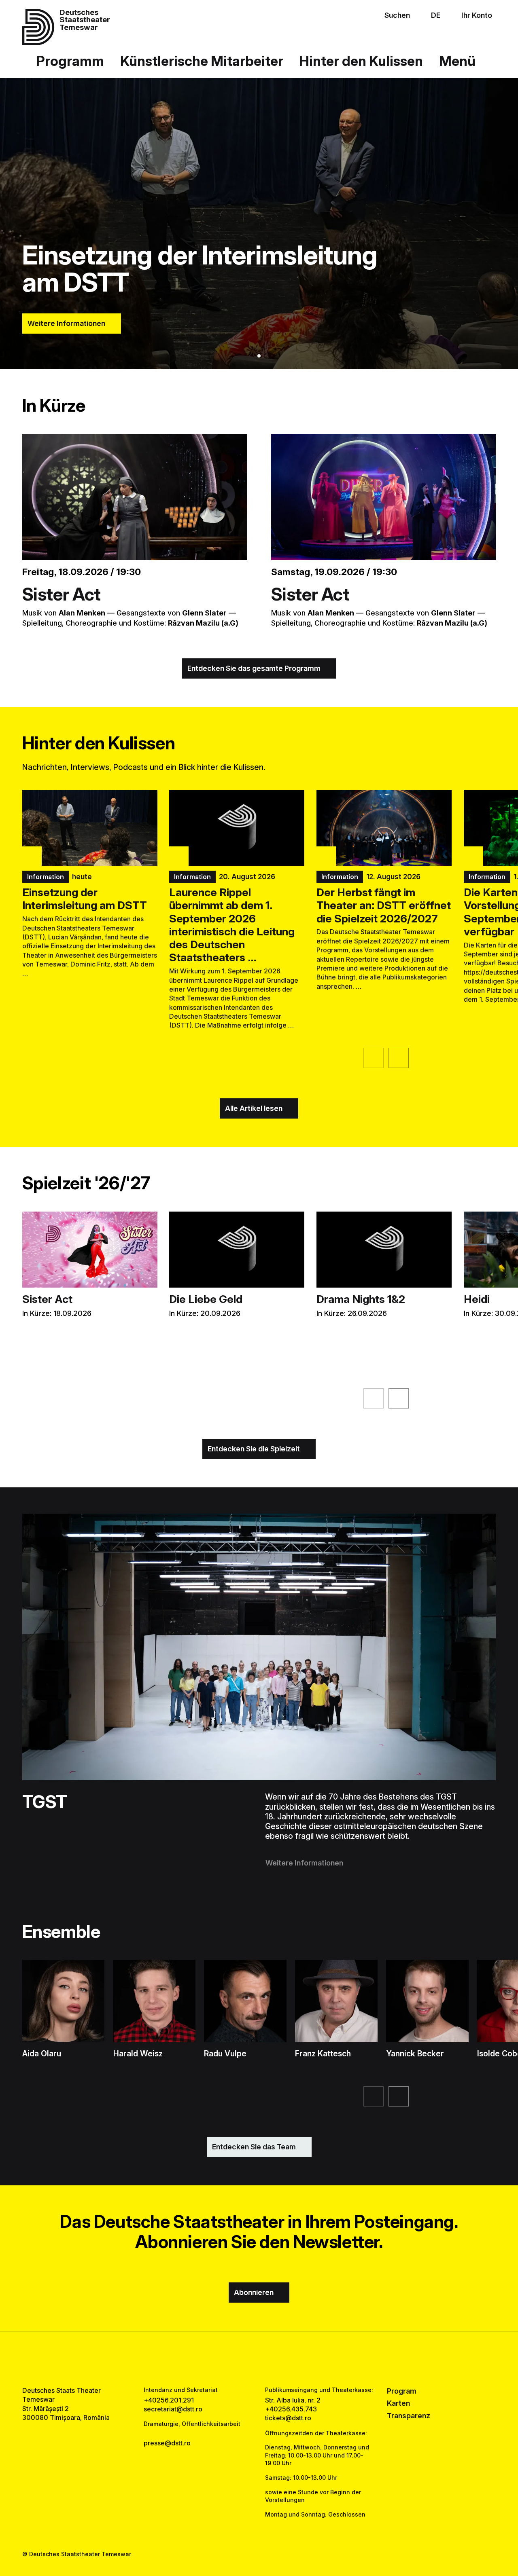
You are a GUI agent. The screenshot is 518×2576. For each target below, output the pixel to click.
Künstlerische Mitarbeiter (202, 61)
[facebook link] (236, 2358)
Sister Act (62, 594)
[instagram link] (259, 2358)
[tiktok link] (282, 2358)
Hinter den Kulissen (361, 61)
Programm (70, 61)
